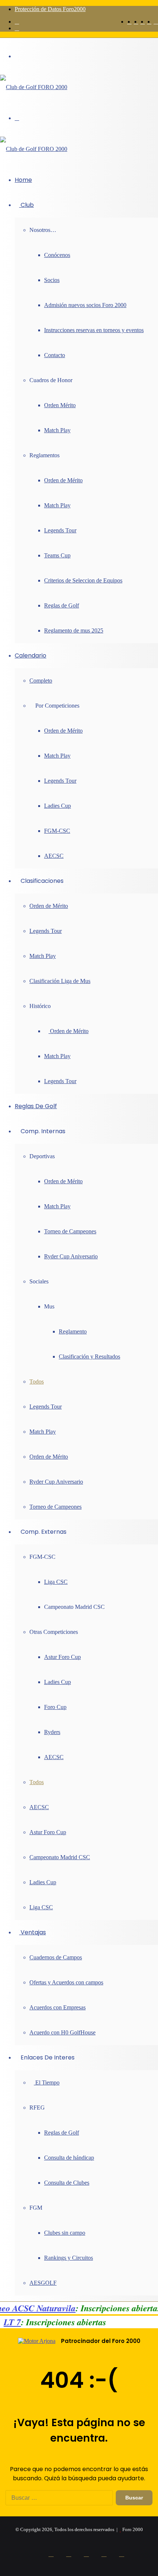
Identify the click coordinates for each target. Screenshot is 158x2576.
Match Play (57, 430)
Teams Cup (57, 555)
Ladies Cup (58, 806)
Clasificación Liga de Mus (60, 981)
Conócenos (57, 255)
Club (26, 205)
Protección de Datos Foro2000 (50, 9)
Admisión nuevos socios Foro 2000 (85, 305)
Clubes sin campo (65, 2233)
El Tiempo (47, 2082)
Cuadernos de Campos (56, 1957)
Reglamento (73, 1331)
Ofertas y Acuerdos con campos (66, 1982)
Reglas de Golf (62, 605)
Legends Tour (60, 530)
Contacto (55, 355)
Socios (52, 280)
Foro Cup (55, 1707)
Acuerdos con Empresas (58, 2007)
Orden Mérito (60, 405)
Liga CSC (56, 1582)
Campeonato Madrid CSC (60, 1857)
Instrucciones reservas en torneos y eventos (94, 330)
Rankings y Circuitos (69, 2258)
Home (23, 180)
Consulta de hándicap (69, 2158)
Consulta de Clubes (67, 2183)
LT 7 (14, 2322)
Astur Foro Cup (62, 1657)
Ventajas (33, 1932)
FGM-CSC (57, 831)
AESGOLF (43, 2283)
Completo (41, 681)
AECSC (54, 856)
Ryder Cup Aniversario (71, 1256)
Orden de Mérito (63, 480)
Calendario (30, 656)
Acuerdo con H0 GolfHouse (62, 2032)
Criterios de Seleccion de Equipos (83, 580)
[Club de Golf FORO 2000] (34, 87)
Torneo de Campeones (70, 1231)
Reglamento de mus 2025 (74, 630)
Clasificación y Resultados (89, 1356)
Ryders (52, 1732)
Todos (37, 1382)
